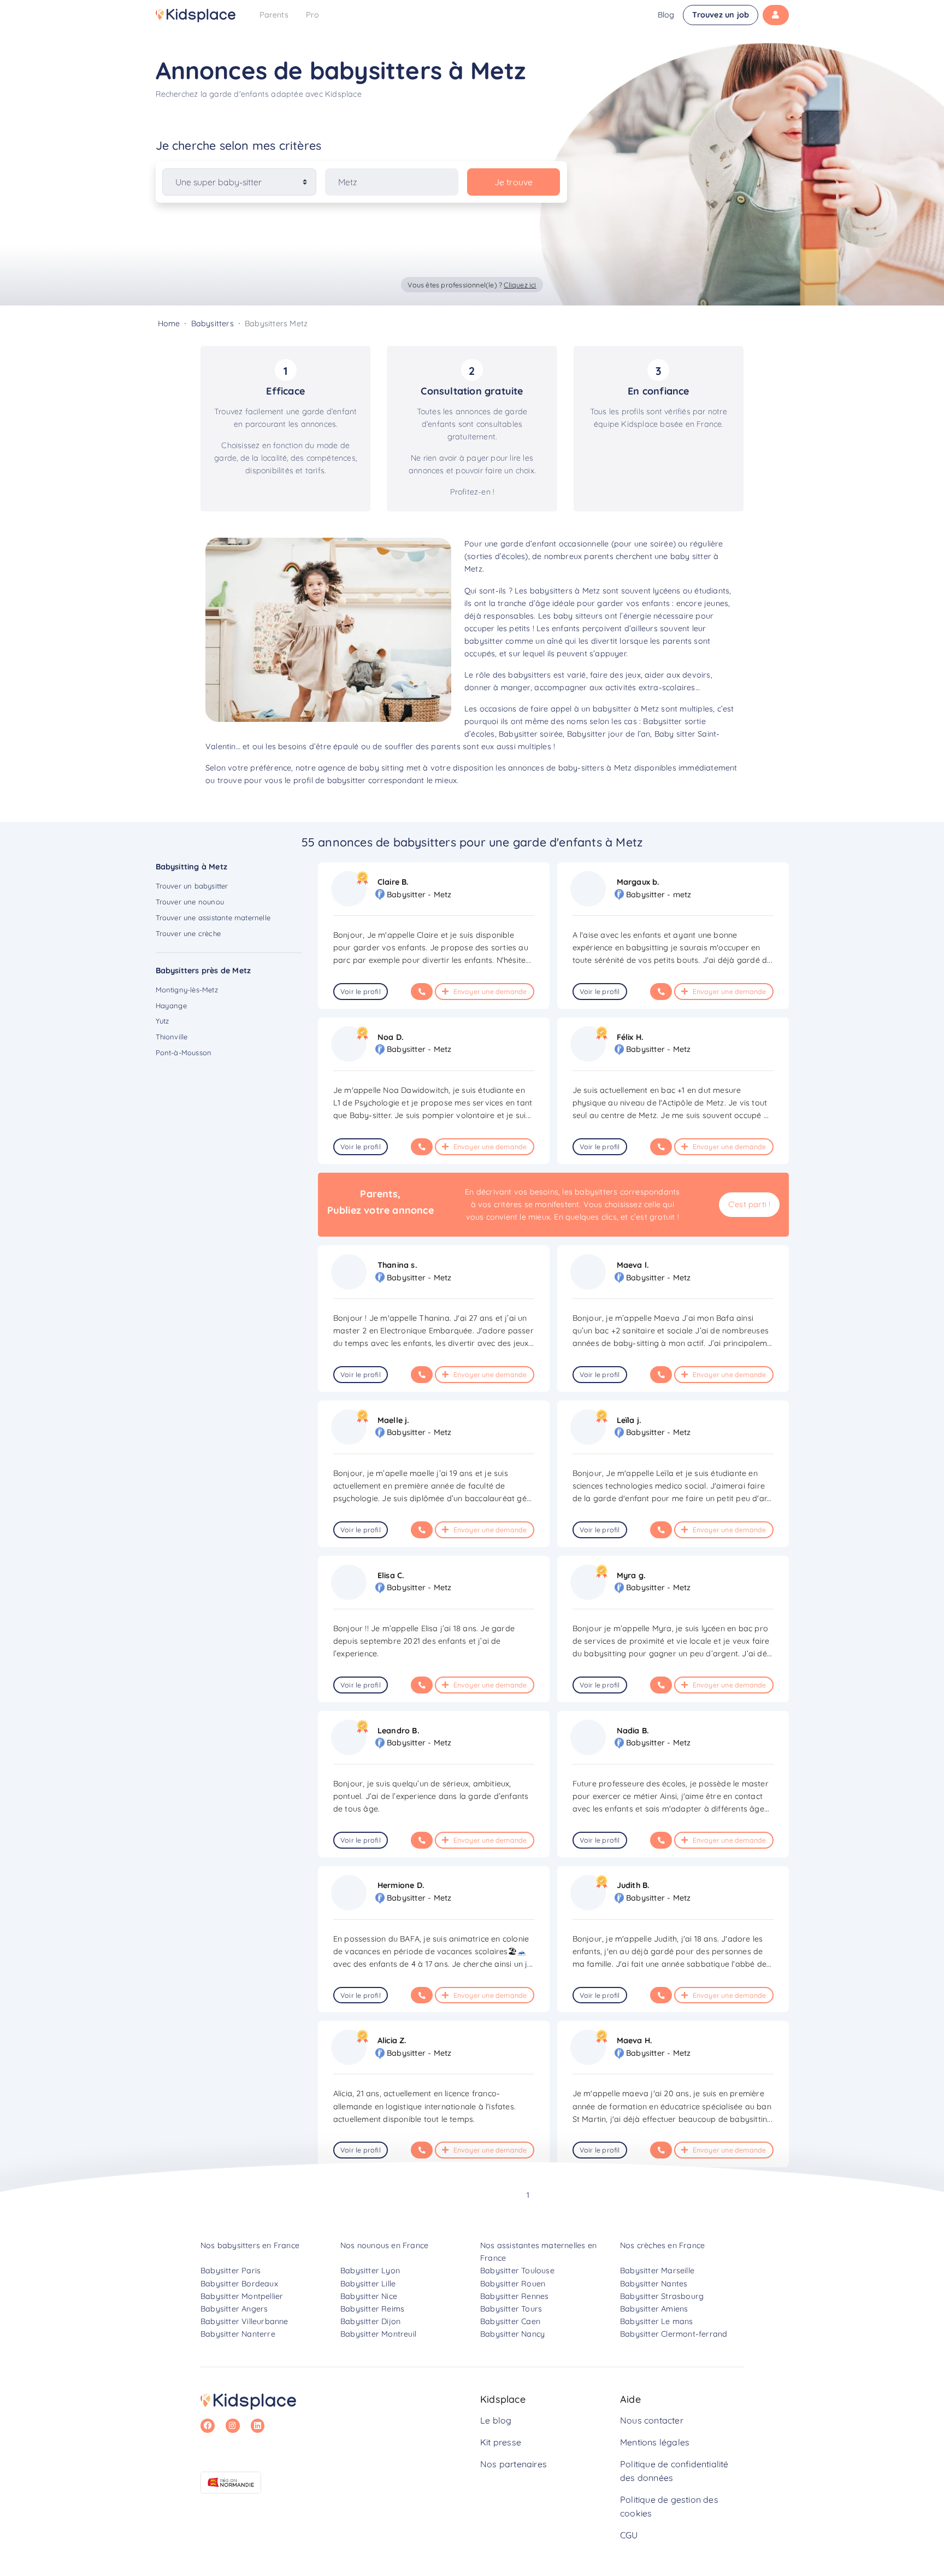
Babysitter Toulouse (517, 2271)
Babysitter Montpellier (242, 2296)
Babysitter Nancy (512, 2334)
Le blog (496, 2420)
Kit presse (501, 2442)
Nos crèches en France (662, 2245)
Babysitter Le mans (657, 2321)
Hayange (171, 1005)
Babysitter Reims (372, 2309)
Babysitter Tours (511, 2309)
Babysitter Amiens (654, 2309)
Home (169, 324)
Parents (274, 15)
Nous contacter (652, 2420)
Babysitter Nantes (654, 2284)
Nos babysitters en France (250, 2245)
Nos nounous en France (384, 2245)
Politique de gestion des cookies (669, 2507)
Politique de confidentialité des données (674, 2471)
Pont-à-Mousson (184, 1052)
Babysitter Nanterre (238, 2334)
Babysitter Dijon (370, 2321)
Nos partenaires (514, 2464)
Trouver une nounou (190, 902)
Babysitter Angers (234, 2309)
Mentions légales (655, 2442)
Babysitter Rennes (514, 2296)
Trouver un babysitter (192, 886)
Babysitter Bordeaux (239, 2284)
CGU (629, 2535)
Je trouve (514, 182)
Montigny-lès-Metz (187, 990)
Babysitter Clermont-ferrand (674, 2334)
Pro (313, 15)
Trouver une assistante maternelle (213, 918)
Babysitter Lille (368, 2284)
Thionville (172, 1037)
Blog (666, 15)
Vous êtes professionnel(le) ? (472, 285)
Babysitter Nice (369, 2296)
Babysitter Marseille (657, 2271)
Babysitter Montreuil (378, 2334)
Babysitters (213, 324)
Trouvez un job (721, 15)
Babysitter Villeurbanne (244, 2321)
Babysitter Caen (510, 2321)
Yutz (163, 1021)
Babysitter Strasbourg (662, 2296)
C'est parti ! (750, 1204)
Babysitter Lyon (370, 2271)
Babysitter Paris (231, 2271)
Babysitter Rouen (513, 2284)
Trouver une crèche (188, 933)
